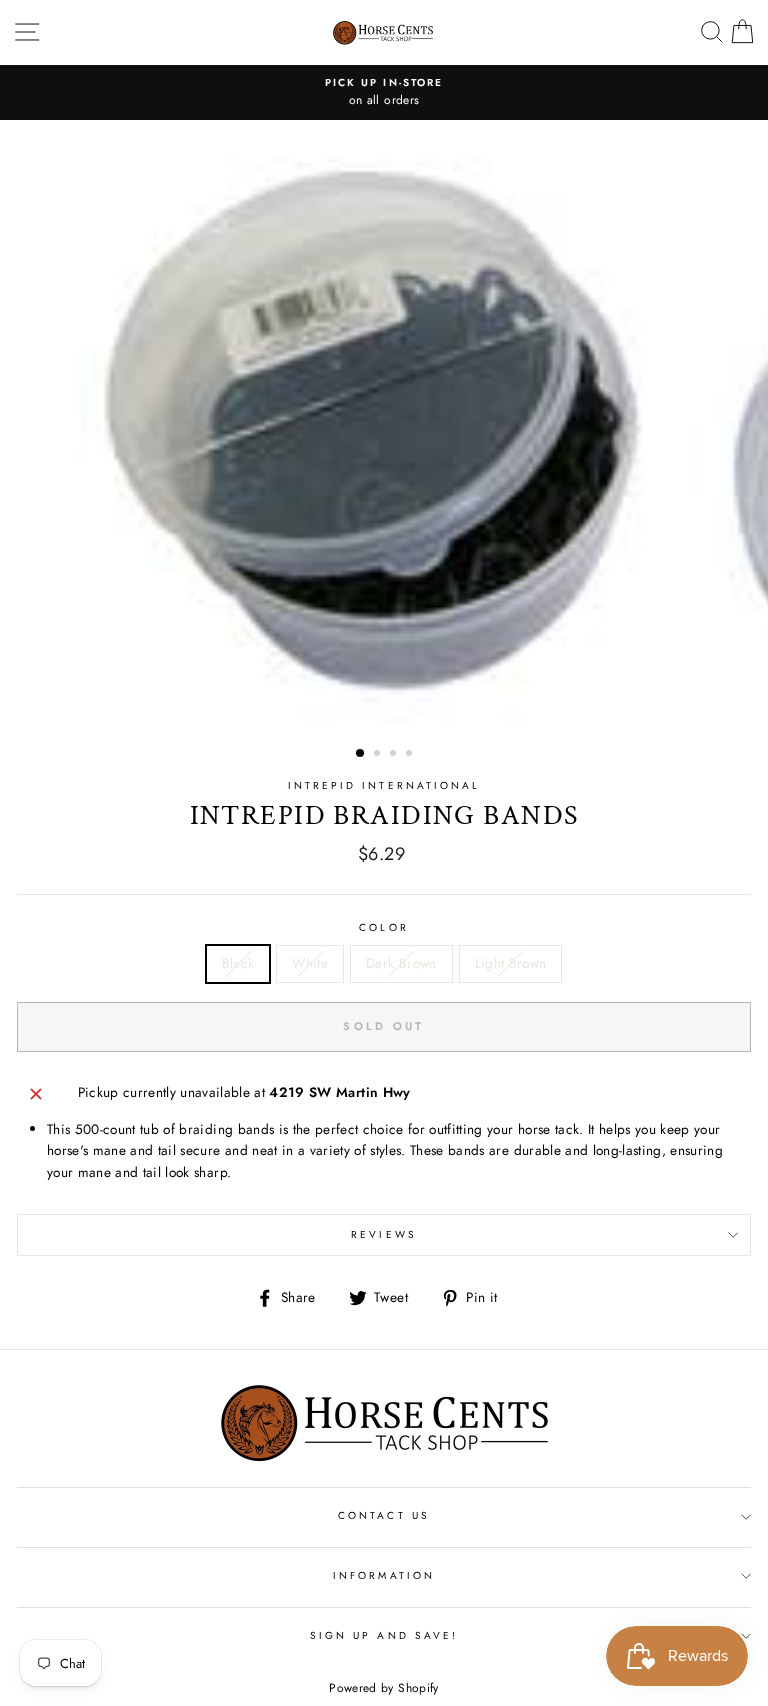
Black (238, 963)
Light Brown (511, 963)
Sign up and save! (384, 1635)
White (310, 963)
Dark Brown (401, 963)
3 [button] (395, 755)
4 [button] (411, 755)
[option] (384, 93)
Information (384, 1575)
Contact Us (384, 1515)
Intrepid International (384, 785)
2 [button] (379, 755)
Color (383, 927)
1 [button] (361, 754)
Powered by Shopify (383, 1688)
